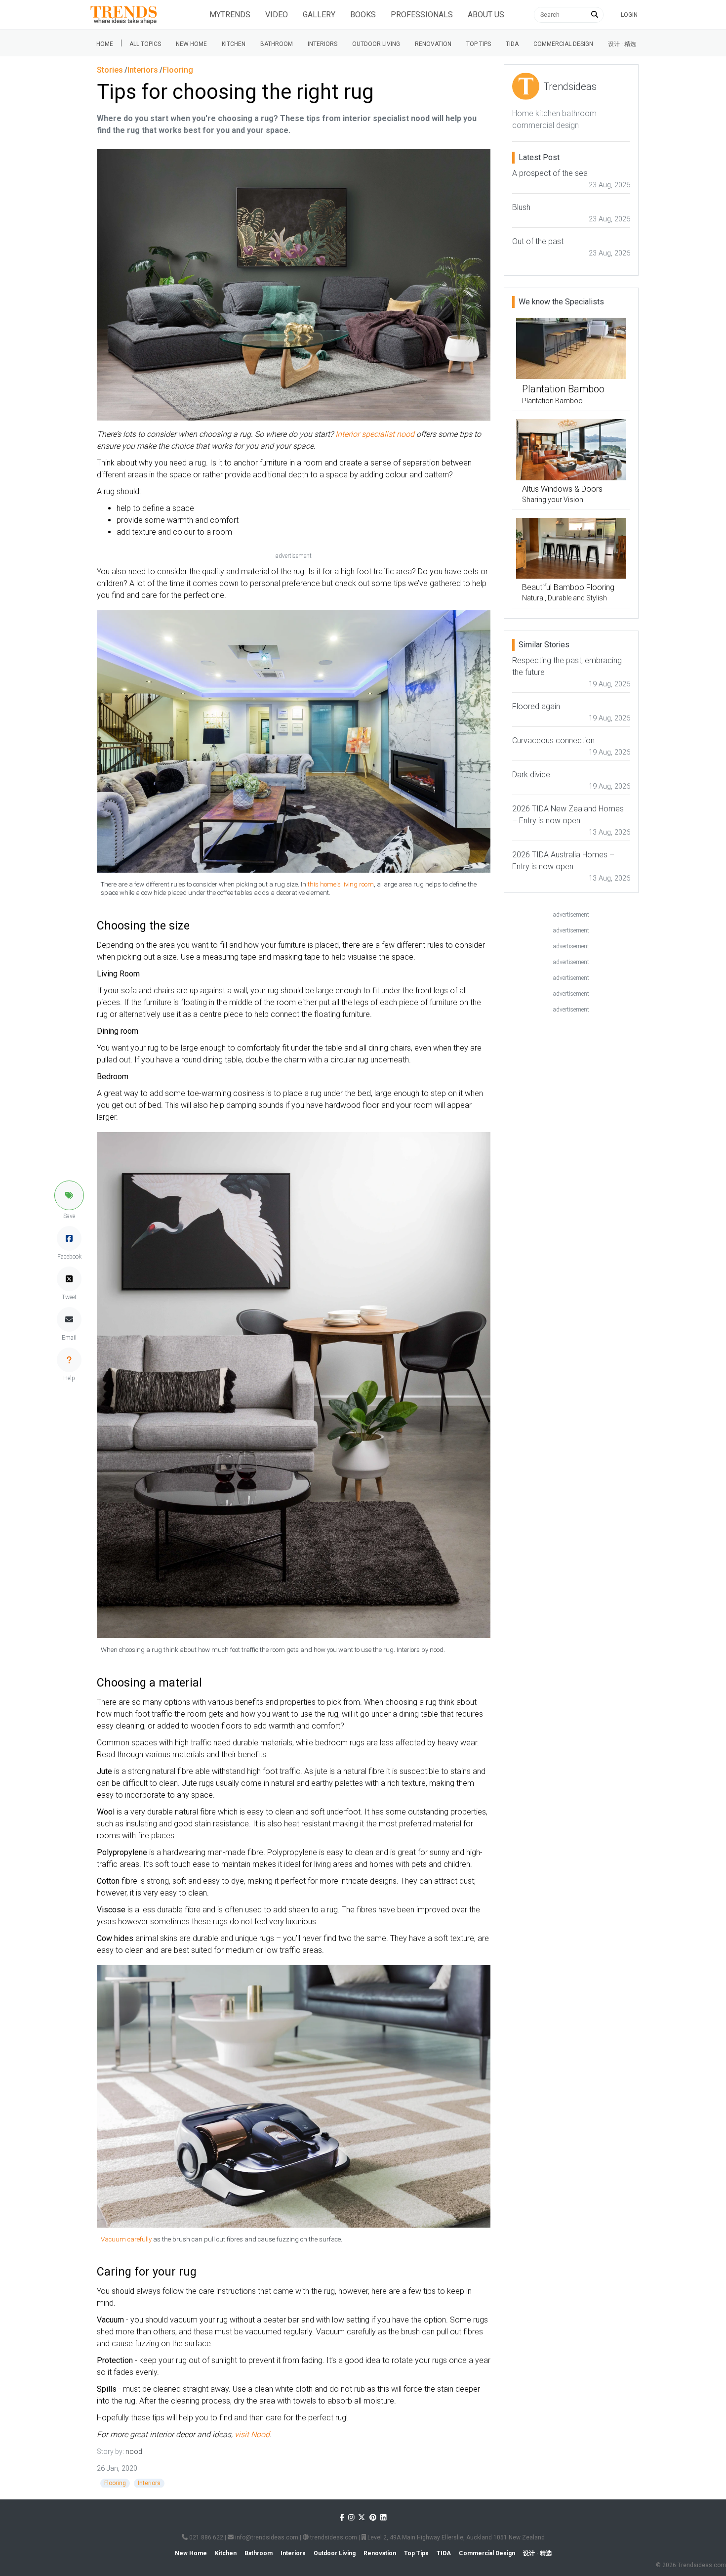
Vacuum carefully (127, 2239)
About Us (486, 15)
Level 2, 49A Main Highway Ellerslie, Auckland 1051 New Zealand (455, 2537)
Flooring (115, 2483)
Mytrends (230, 15)
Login (629, 15)
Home (105, 44)
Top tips (479, 44)
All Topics (145, 44)
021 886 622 (205, 2537)
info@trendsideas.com (266, 2537)
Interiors (323, 44)
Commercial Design (563, 44)
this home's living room (341, 884)
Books (363, 15)
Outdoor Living (376, 44)
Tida (512, 44)
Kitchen (234, 44)
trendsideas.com (333, 2537)
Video (277, 15)
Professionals (422, 15)
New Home (191, 44)
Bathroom (277, 44)
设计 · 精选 (622, 44)
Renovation (433, 44)
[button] (69, 1195)
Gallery (319, 15)
